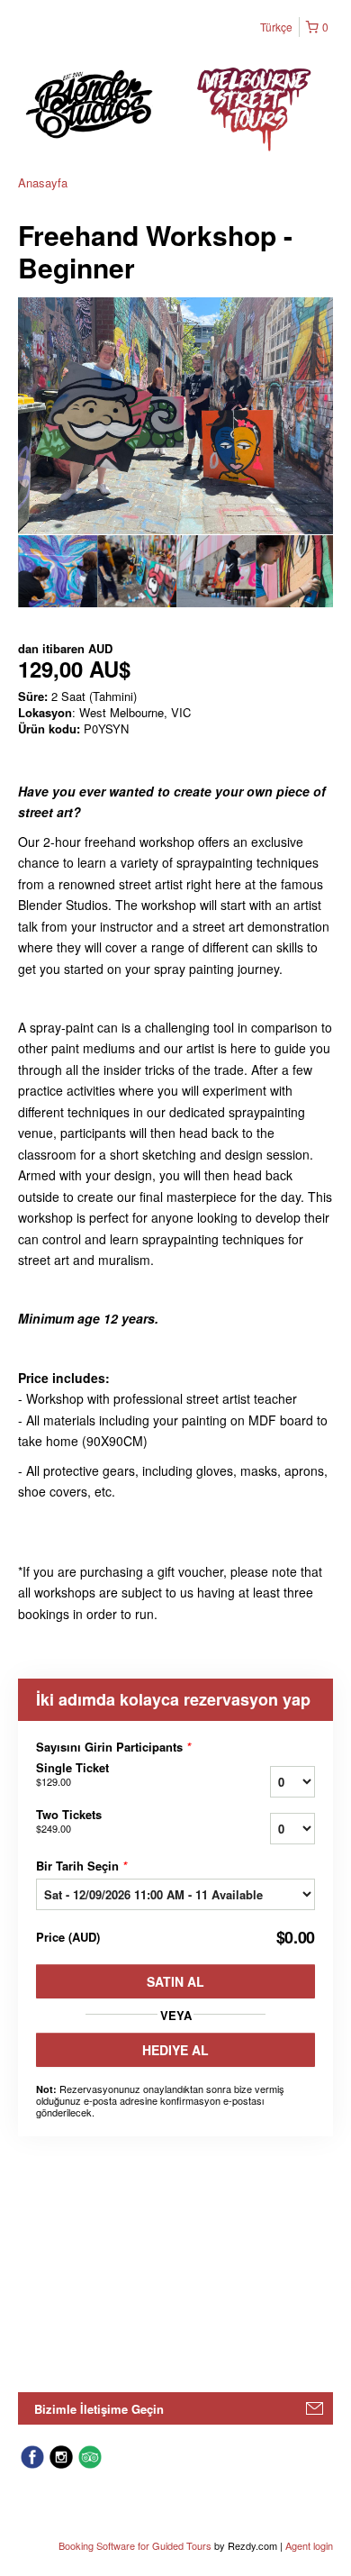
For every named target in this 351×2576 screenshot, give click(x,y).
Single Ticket (72, 1774)
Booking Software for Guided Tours (136, 2545)
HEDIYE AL (175, 2050)
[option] (58, 571)
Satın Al (175, 1981)
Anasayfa (43, 182)
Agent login (309, 2545)
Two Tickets (69, 1821)
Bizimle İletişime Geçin (99, 2409)
